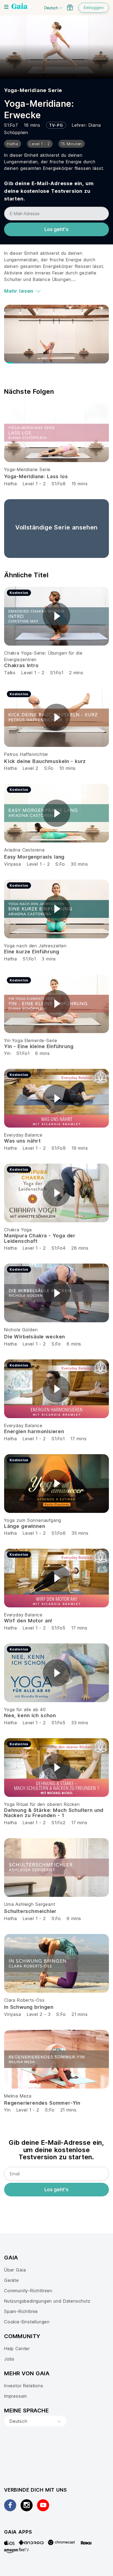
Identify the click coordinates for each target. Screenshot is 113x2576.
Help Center (17, 2349)
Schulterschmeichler (30, 1911)
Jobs (9, 2359)
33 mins (80, 1723)
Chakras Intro (21, 665)
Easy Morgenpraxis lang (34, 857)
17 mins (79, 1439)
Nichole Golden (21, 1330)
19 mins (80, 1148)
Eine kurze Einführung (32, 952)
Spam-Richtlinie (21, 2311)
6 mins (42, 1053)
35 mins (80, 1533)
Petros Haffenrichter (26, 754)
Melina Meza (18, 2096)
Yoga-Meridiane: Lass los (36, 476)
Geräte (12, 2280)
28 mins (80, 1248)
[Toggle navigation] (6, 7)
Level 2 (31, 768)
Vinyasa (13, 864)
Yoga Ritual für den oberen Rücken (42, 1804)
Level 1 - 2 (34, 484)
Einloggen (94, 8)
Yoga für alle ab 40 (25, 1710)
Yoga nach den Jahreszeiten (35, 946)
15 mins (80, 484)
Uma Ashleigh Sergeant (29, 1904)
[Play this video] (56, 616)
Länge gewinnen (25, 1526)
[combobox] (35, 2421)
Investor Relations (24, 2386)
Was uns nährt (22, 1141)
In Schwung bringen (29, 2007)
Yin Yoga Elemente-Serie (31, 1040)
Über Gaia (15, 2270)
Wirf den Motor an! (28, 1621)
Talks (10, 673)
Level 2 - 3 (39, 2014)
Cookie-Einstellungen (27, 2322)
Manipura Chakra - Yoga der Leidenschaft (40, 1238)
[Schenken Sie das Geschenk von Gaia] (70, 7)
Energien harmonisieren (34, 1431)
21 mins (80, 2014)
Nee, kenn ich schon (30, 1715)
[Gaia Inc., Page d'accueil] (19, 7)
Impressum (15, 2396)
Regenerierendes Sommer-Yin (42, 2103)
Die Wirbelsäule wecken (35, 1337)
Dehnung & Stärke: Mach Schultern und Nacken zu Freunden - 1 (54, 1813)
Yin (7, 1053)
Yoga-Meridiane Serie (33, 90)
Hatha (11, 484)
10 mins (67, 768)
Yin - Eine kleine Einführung (39, 1046)
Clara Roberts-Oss (24, 2000)
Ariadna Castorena (24, 850)
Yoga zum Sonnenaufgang (33, 1520)
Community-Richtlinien (28, 2291)
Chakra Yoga (18, 1230)
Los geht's (56, 229)
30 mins (79, 864)
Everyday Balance (23, 1135)
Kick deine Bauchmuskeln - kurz (45, 761)
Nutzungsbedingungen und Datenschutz (47, 2301)
